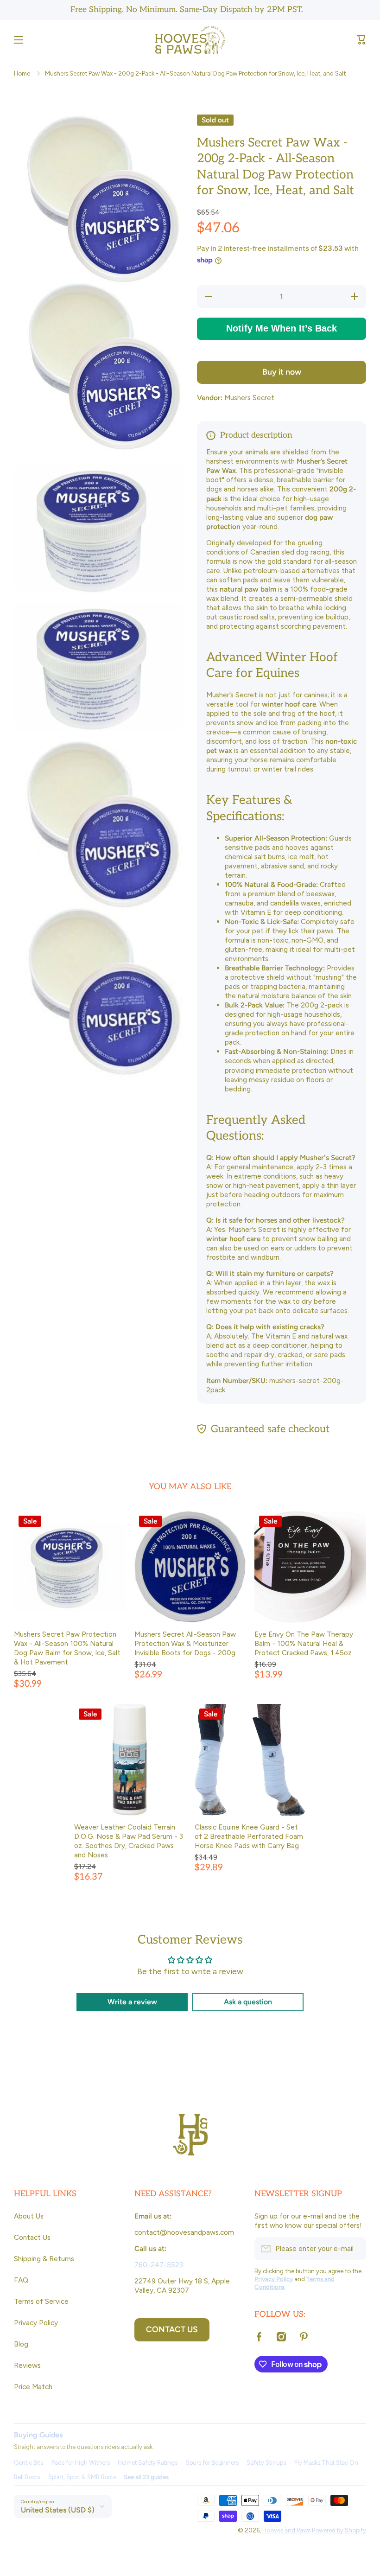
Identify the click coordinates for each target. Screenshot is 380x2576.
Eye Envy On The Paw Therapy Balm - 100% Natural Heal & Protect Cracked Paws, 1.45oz (304, 1643)
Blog (21, 2344)
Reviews (27, 2365)
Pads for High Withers (81, 2463)
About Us (29, 2216)
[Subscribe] (355, 2249)
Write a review (132, 2002)
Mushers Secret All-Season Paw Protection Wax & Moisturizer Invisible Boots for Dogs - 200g (185, 1643)
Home (22, 73)
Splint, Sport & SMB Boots (82, 2477)
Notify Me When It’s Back (282, 328)
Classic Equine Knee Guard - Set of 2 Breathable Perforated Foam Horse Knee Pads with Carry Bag (249, 1836)
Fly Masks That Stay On (326, 2463)
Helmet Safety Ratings (148, 2463)
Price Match (33, 2387)
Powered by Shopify (339, 2530)
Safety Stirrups (266, 2463)
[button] (361, 40)
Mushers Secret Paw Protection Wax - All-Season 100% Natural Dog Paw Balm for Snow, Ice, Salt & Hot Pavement (67, 1648)
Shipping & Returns (44, 2259)
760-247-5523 (159, 2265)
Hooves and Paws (286, 2530)
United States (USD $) (58, 2510)
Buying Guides (38, 2435)
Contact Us (32, 2237)
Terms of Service (41, 2301)
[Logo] (190, 40)
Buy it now (282, 372)
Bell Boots (27, 2477)
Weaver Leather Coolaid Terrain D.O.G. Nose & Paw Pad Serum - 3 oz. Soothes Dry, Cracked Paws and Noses (129, 1841)
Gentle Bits (28, 2463)
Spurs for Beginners (212, 2463)
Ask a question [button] (248, 2002)
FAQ (21, 2280)
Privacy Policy (36, 2323)
